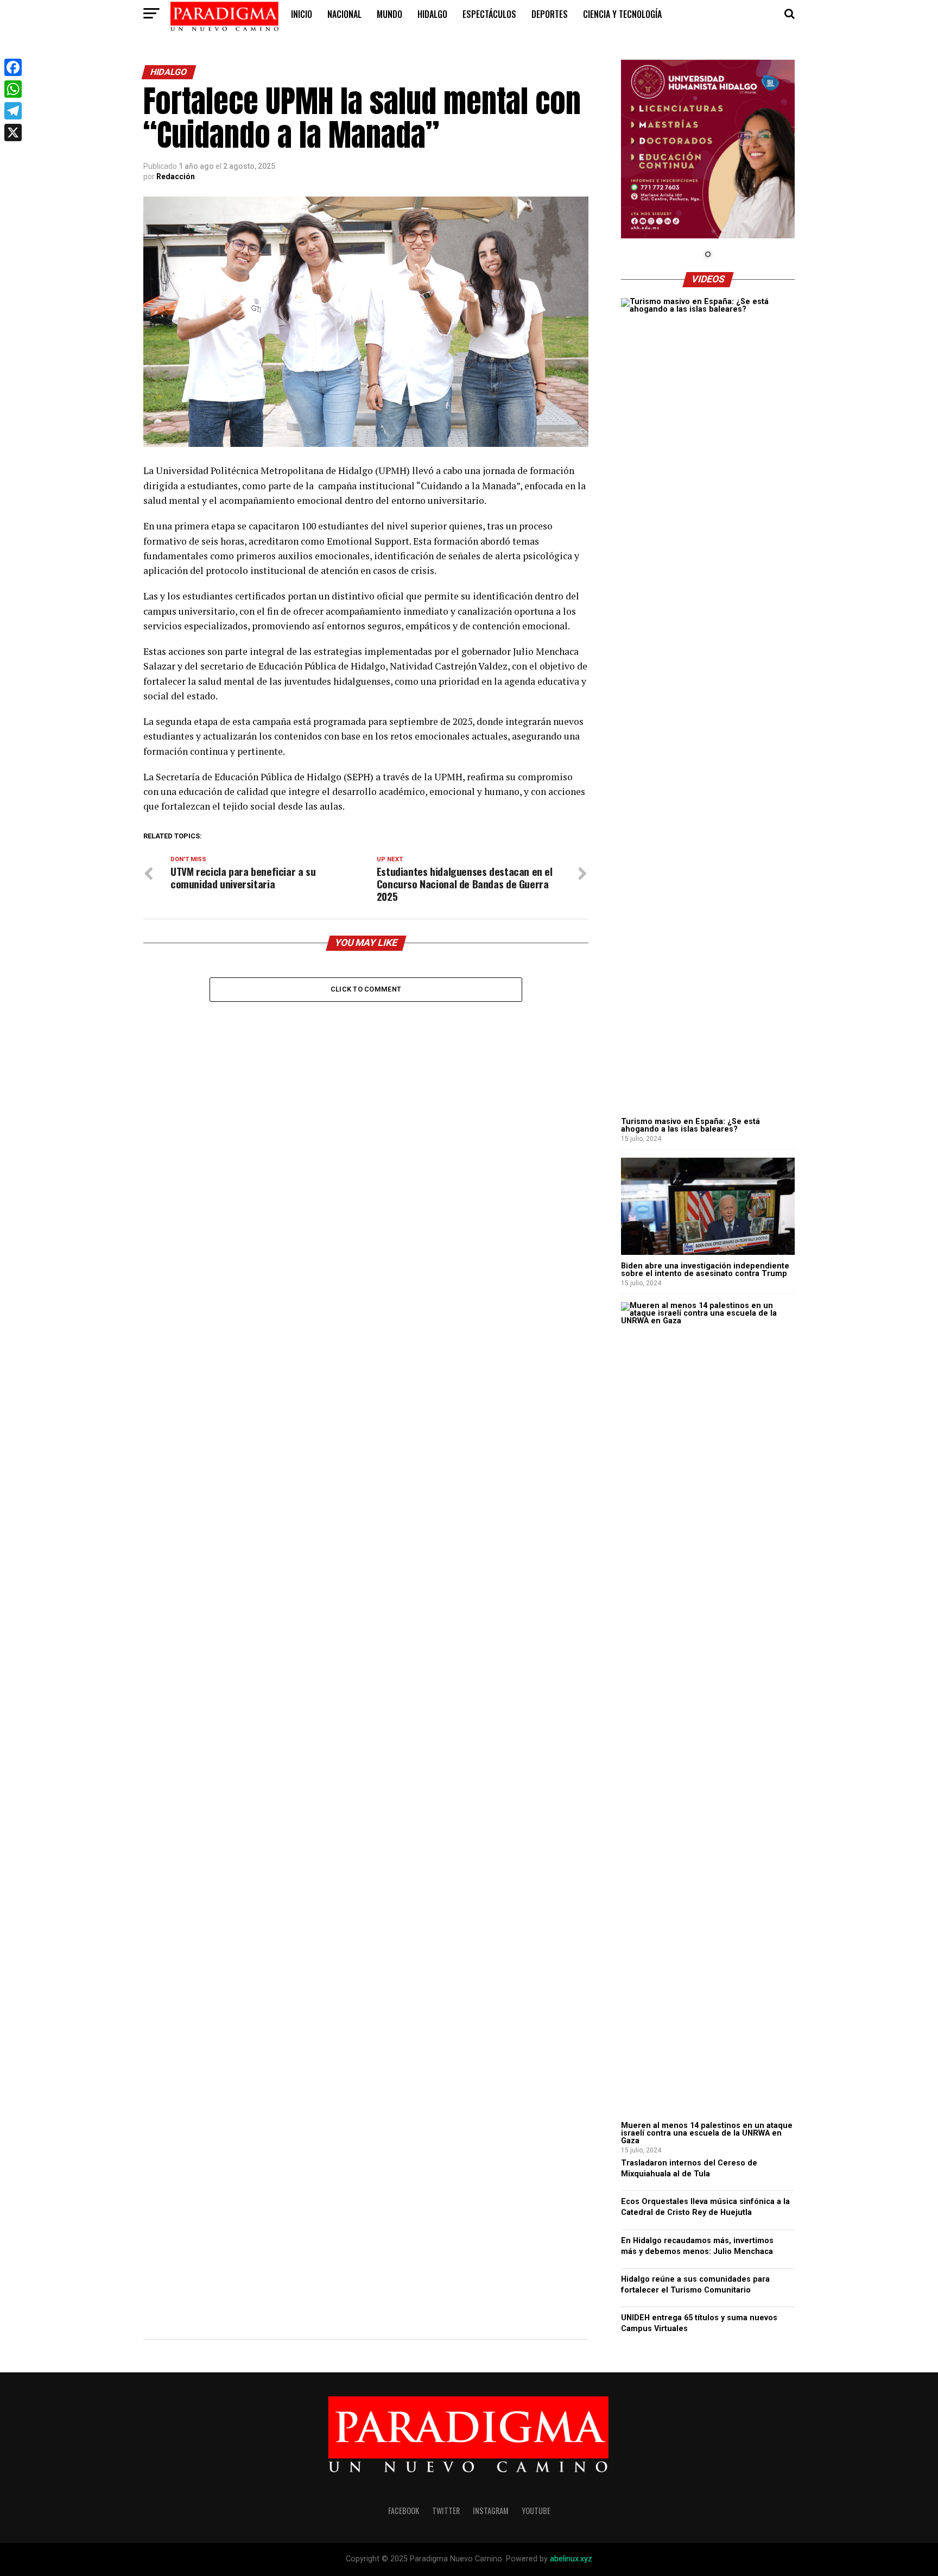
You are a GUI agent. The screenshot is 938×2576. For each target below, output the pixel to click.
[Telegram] (13, 111)
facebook (404, 2511)
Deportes (550, 14)
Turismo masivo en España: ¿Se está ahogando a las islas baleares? (690, 1125)
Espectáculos (489, 14)
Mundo (389, 14)
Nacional (344, 14)
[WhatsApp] (13, 89)
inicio (302, 14)
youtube (536, 2511)
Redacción (176, 176)
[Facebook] (13, 67)
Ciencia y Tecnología (622, 14)
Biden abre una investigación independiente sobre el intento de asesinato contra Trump (705, 1270)
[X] (13, 132)
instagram (491, 2511)
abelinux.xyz (571, 2559)
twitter (446, 2511)
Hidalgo (432, 14)
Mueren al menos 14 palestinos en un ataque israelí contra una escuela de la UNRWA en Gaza (707, 2133)
